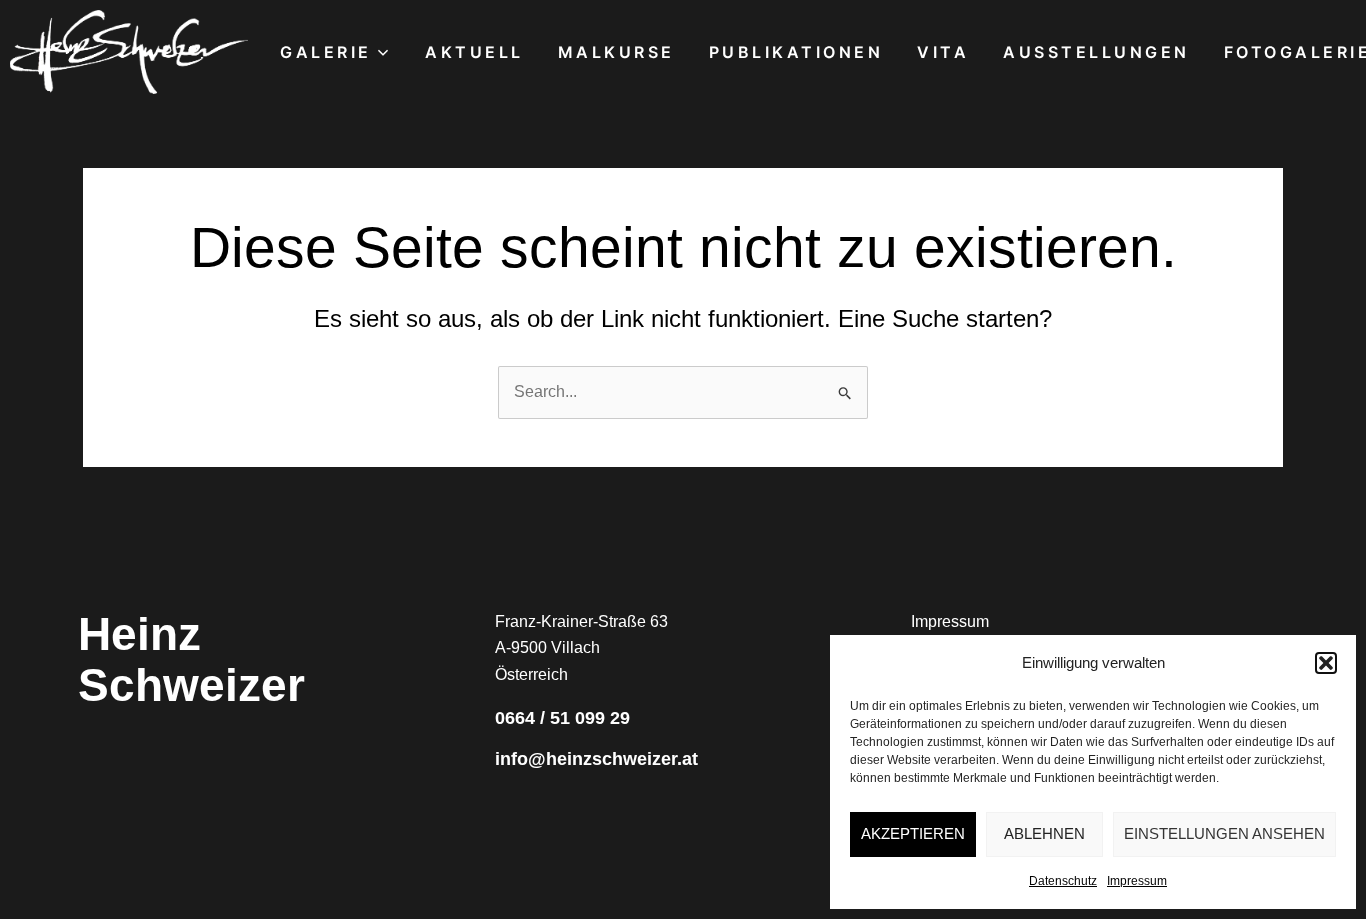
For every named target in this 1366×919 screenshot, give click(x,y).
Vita (943, 52)
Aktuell (474, 52)
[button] (1326, 663)
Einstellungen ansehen (1224, 833)
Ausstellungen (1096, 52)
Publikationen (796, 52)
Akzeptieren (913, 833)
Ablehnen (1044, 833)
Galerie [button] (326, 52)
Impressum (1137, 881)
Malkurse (616, 52)
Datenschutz (1063, 881)
